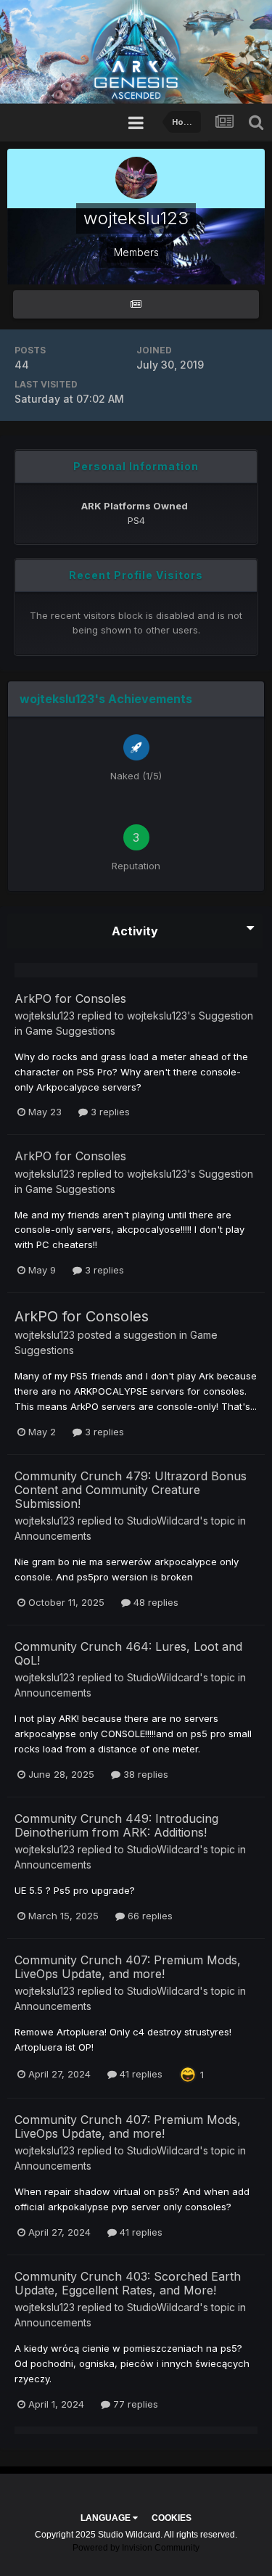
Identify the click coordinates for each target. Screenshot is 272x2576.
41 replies (140, 2074)
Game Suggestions (70, 1031)
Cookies (172, 2518)
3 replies (109, 1112)
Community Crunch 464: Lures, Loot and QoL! (128, 1653)
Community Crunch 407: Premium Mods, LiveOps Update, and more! (128, 1967)
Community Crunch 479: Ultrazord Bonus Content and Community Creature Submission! (131, 1490)
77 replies (134, 2404)
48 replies (154, 1602)
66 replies (149, 1916)
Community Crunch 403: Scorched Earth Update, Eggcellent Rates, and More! (128, 2283)
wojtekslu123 (45, 1016)
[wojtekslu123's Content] (136, 304)
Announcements (53, 1536)
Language (107, 2518)
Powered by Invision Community (136, 2548)
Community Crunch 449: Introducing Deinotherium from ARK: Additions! (116, 1825)
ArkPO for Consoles (70, 998)
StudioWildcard (163, 1521)
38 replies (144, 1774)
